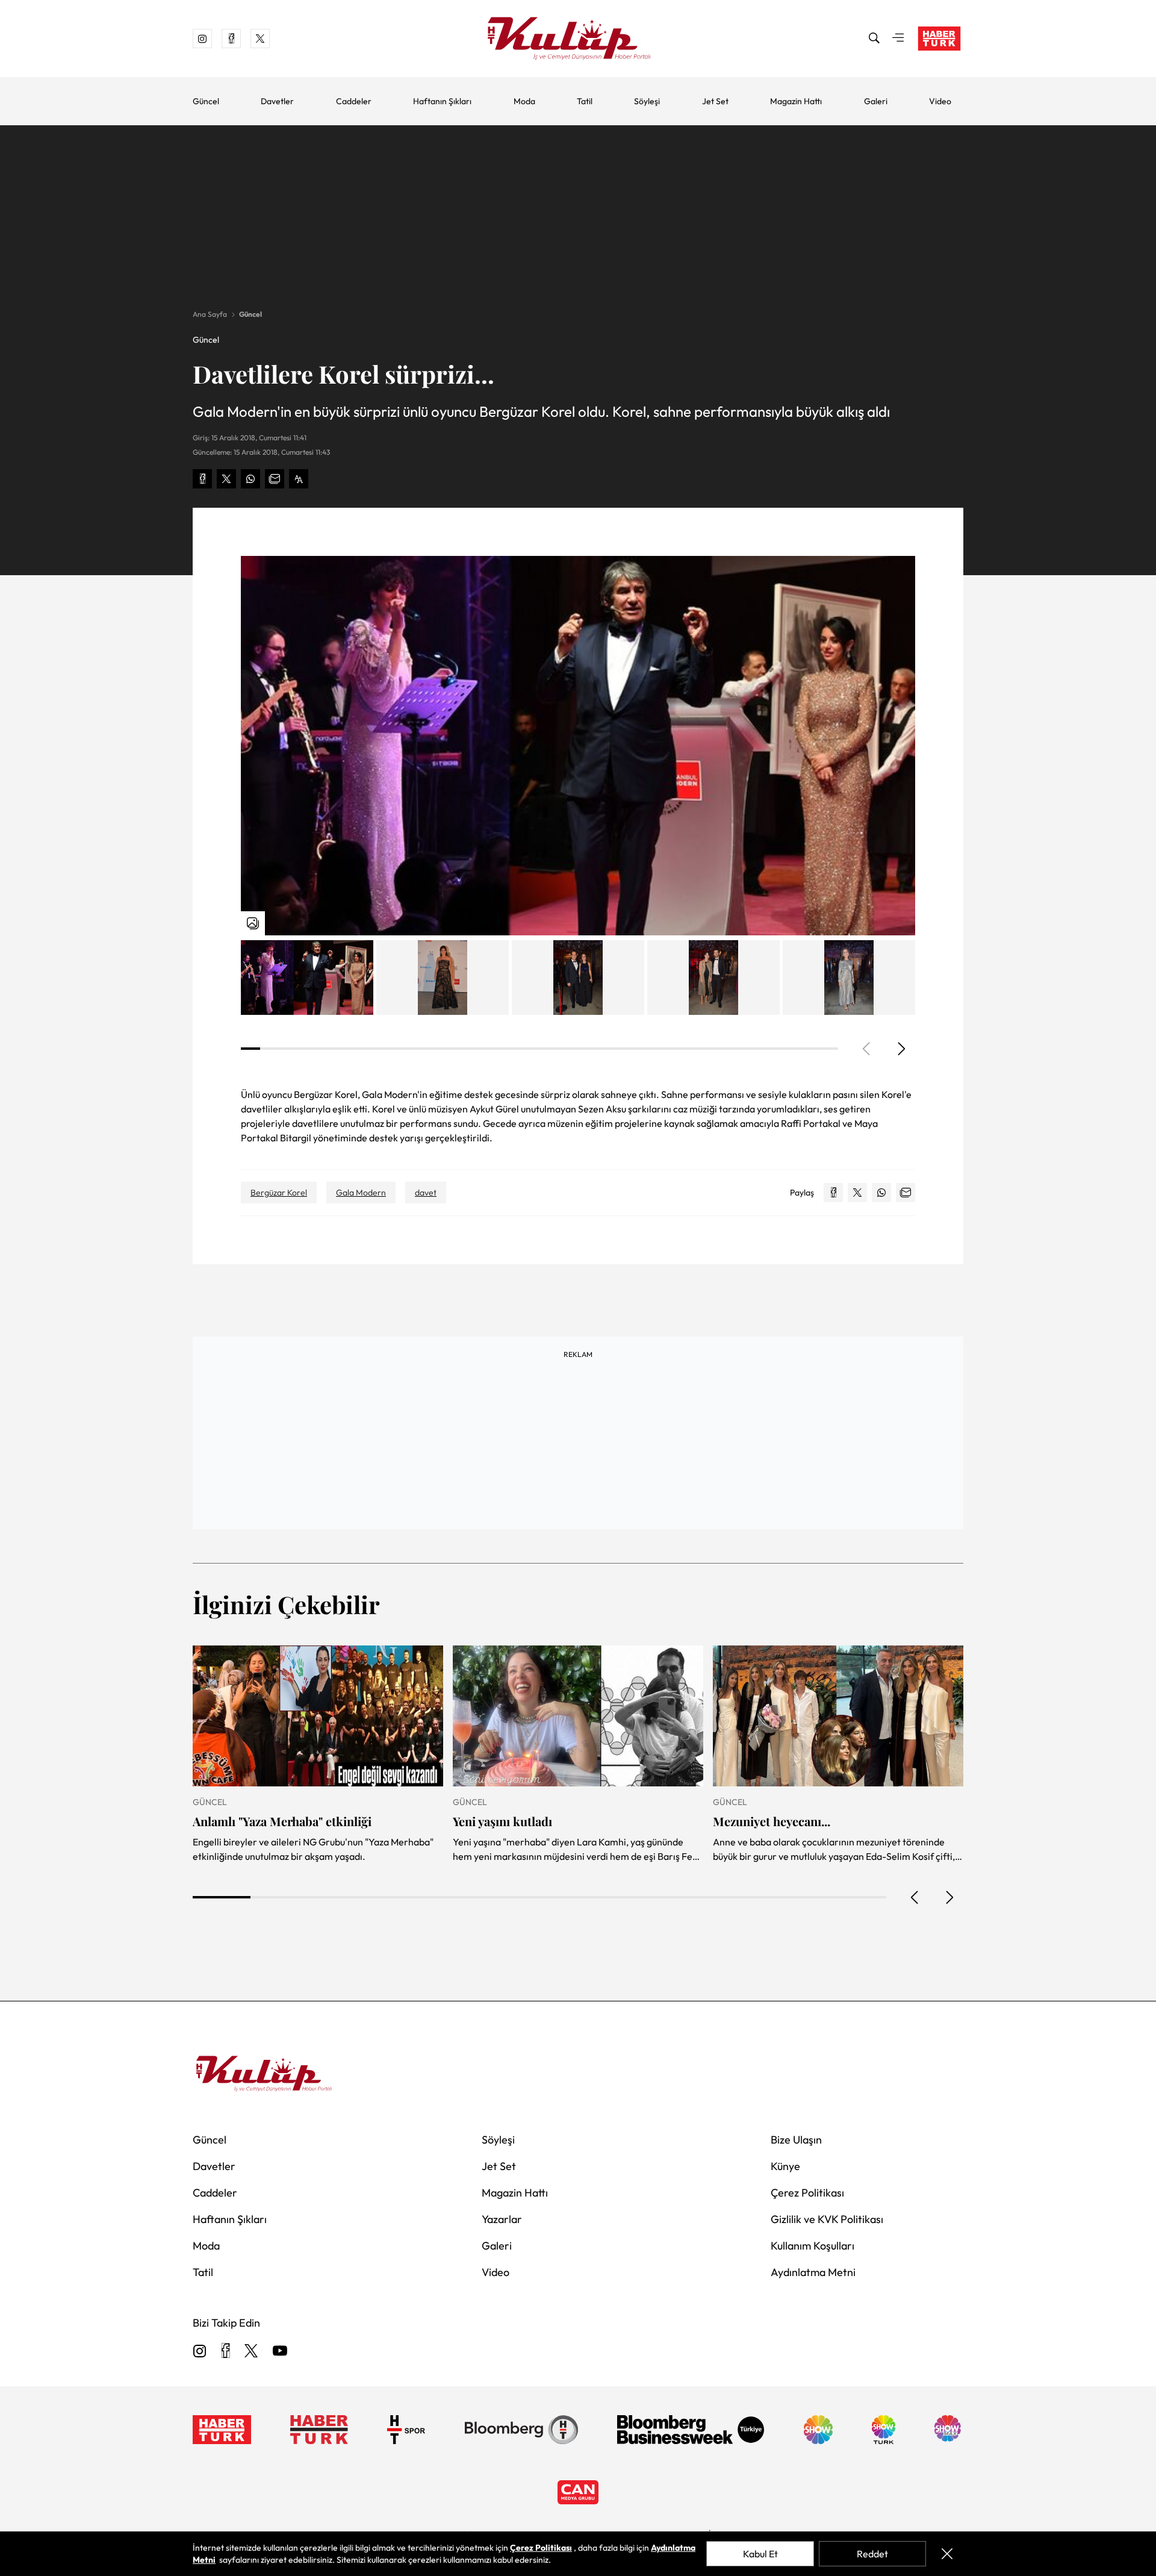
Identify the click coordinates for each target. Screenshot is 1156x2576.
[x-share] (226, 479)
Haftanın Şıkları (442, 101)
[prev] (915, 1897)
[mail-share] (275, 479)
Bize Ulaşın (796, 2140)
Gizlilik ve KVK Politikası (827, 2219)
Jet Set (715, 101)
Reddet (872, 2554)
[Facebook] (225, 2352)
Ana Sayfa (210, 314)
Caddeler (354, 101)
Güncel (206, 101)
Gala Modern (361, 1193)
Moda (524, 101)
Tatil (585, 101)
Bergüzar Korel (279, 1193)
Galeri (876, 101)
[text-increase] (299, 479)
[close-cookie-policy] (947, 2554)
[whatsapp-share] (250, 479)
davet (426, 1193)
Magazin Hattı (796, 101)
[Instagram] (200, 2352)
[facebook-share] (202, 479)
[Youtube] (280, 2352)
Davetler (277, 101)
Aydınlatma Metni (813, 2272)
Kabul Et (760, 2554)
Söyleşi (647, 101)
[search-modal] (874, 39)
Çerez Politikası (807, 2193)
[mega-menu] (898, 39)
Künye (785, 2166)
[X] (251, 2352)
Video (940, 101)
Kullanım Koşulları (813, 2246)
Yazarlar (502, 2219)
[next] (901, 1049)
